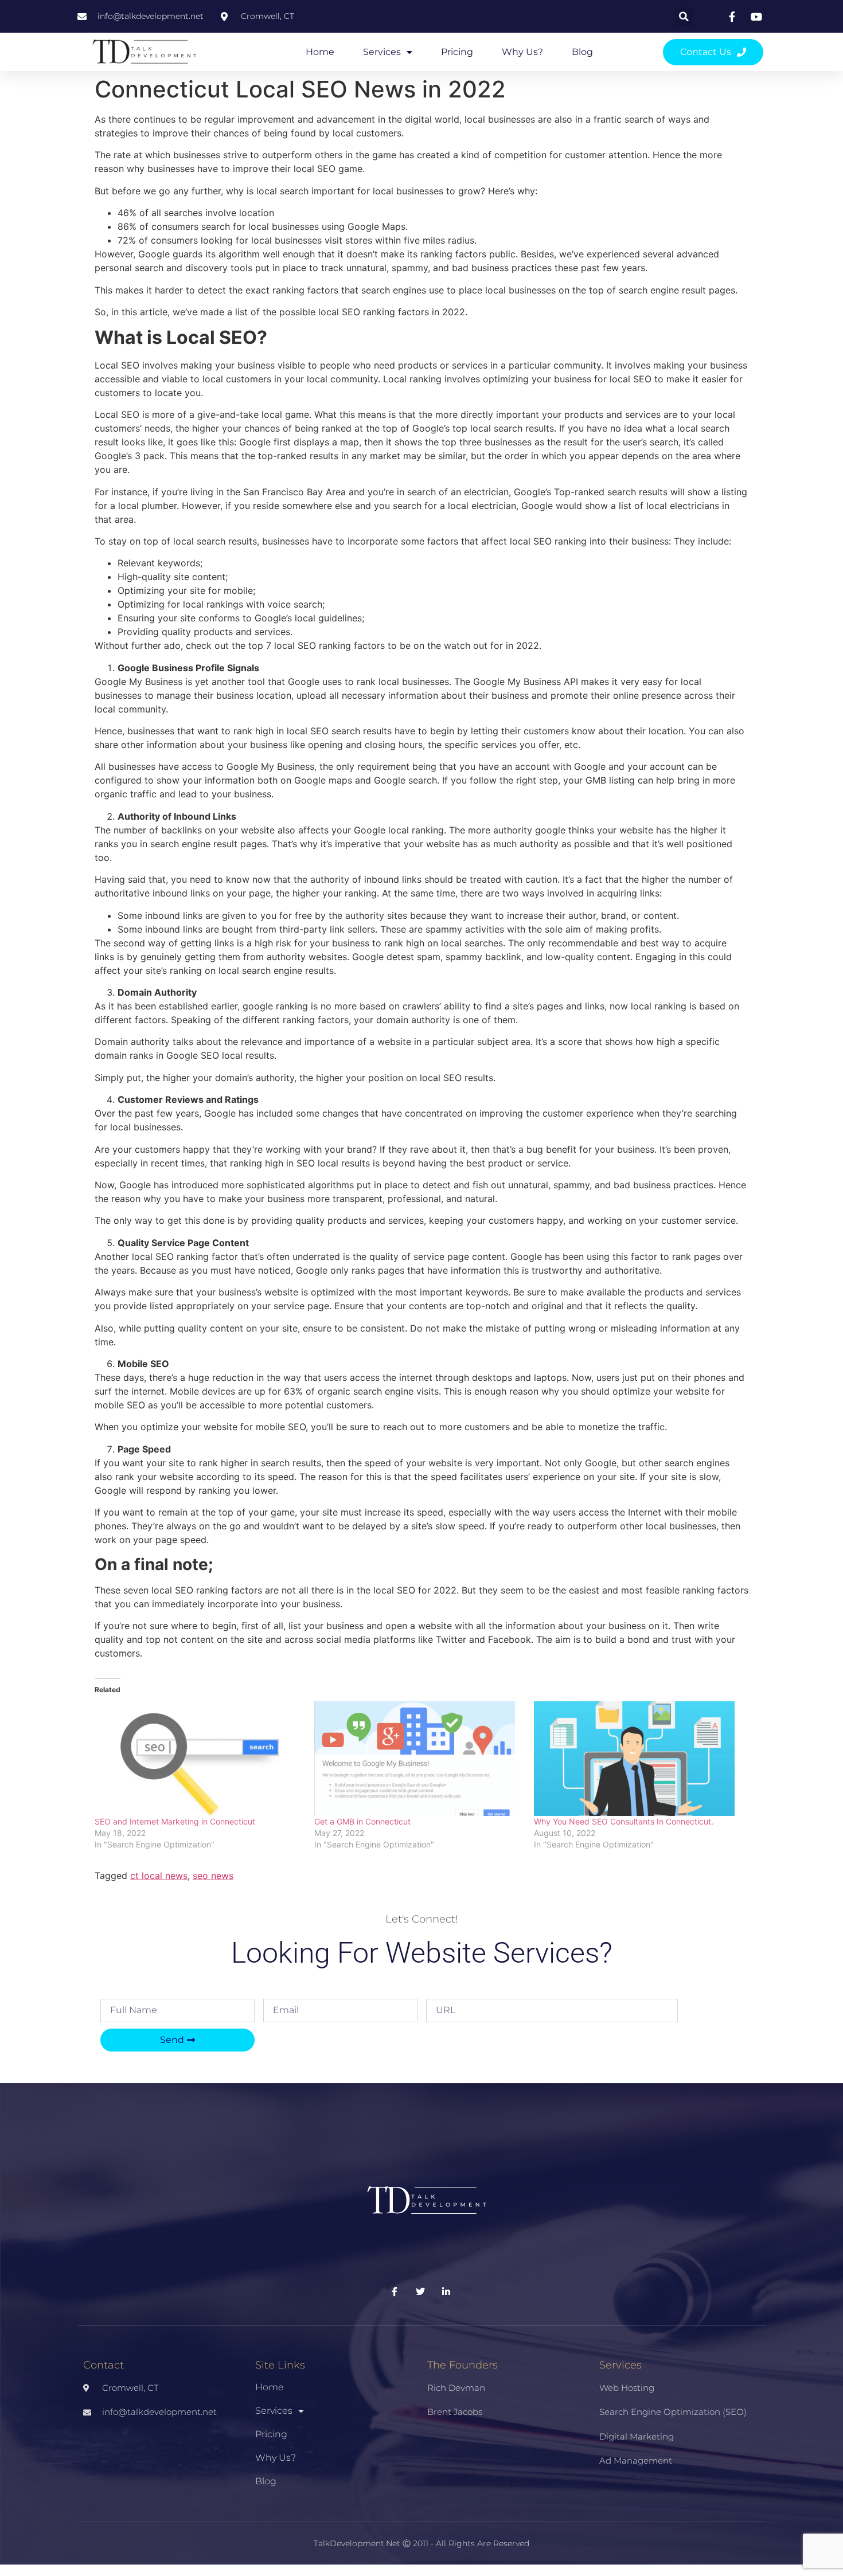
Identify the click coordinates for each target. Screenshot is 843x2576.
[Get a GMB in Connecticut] (418, 1759)
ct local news (159, 1876)
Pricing (457, 52)
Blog (582, 52)
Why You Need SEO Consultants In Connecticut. (624, 1821)
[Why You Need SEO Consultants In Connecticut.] (638, 1759)
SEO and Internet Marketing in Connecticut (175, 1821)
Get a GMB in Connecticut (364, 1821)
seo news (213, 1876)
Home (320, 52)
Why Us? (522, 52)
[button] (684, 16)
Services (382, 52)
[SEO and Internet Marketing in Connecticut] (199, 1759)
